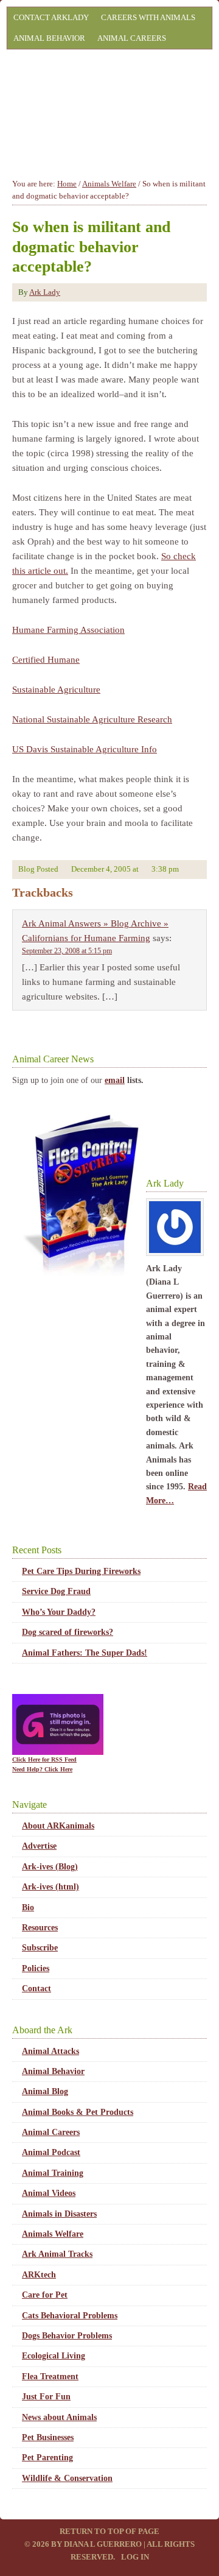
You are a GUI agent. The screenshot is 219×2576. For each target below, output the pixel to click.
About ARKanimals (58, 1826)
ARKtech (39, 2275)
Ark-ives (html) (50, 1887)
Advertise (39, 1846)
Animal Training (53, 2173)
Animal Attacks (50, 2051)
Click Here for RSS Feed (44, 1759)
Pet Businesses (48, 2437)
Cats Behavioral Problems (70, 2316)
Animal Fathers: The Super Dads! (85, 1653)
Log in (135, 2557)
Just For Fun (46, 2397)
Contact (36, 1988)
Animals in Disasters (59, 2214)
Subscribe (40, 1948)
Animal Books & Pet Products (78, 2112)
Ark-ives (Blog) (50, 1867)
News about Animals (59, 2417)
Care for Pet (45, 2295)
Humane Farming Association (68, 630)
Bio (28, 1907)
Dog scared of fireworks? (68, 1632)
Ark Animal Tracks (57, 2254)
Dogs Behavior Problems (67, 2336)
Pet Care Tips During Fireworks (81, 1571)
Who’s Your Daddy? (59, 1612)
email (115, 1080)
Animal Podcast (51, 2152)
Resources (40, 1928)
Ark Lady (45, 292)
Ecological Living (54, 2356)
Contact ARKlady (51, 17)
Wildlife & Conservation (67, 2478)
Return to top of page (109, 2531)
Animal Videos (49, 2193)
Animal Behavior (49, 38)
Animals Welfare (53, 2234)
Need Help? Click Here (42, 1769)
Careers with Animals (148, 17)
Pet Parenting (47, 2458)
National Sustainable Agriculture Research (92, 719)
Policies (36, 1968)
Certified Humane (46, 660)
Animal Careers (132, 38)
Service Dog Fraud (56, 1591)
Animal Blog (45, 2091)
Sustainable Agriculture (56, 690)
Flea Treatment (50, 2377)
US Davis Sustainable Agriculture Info (85, 749)
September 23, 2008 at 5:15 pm (67, 951)
